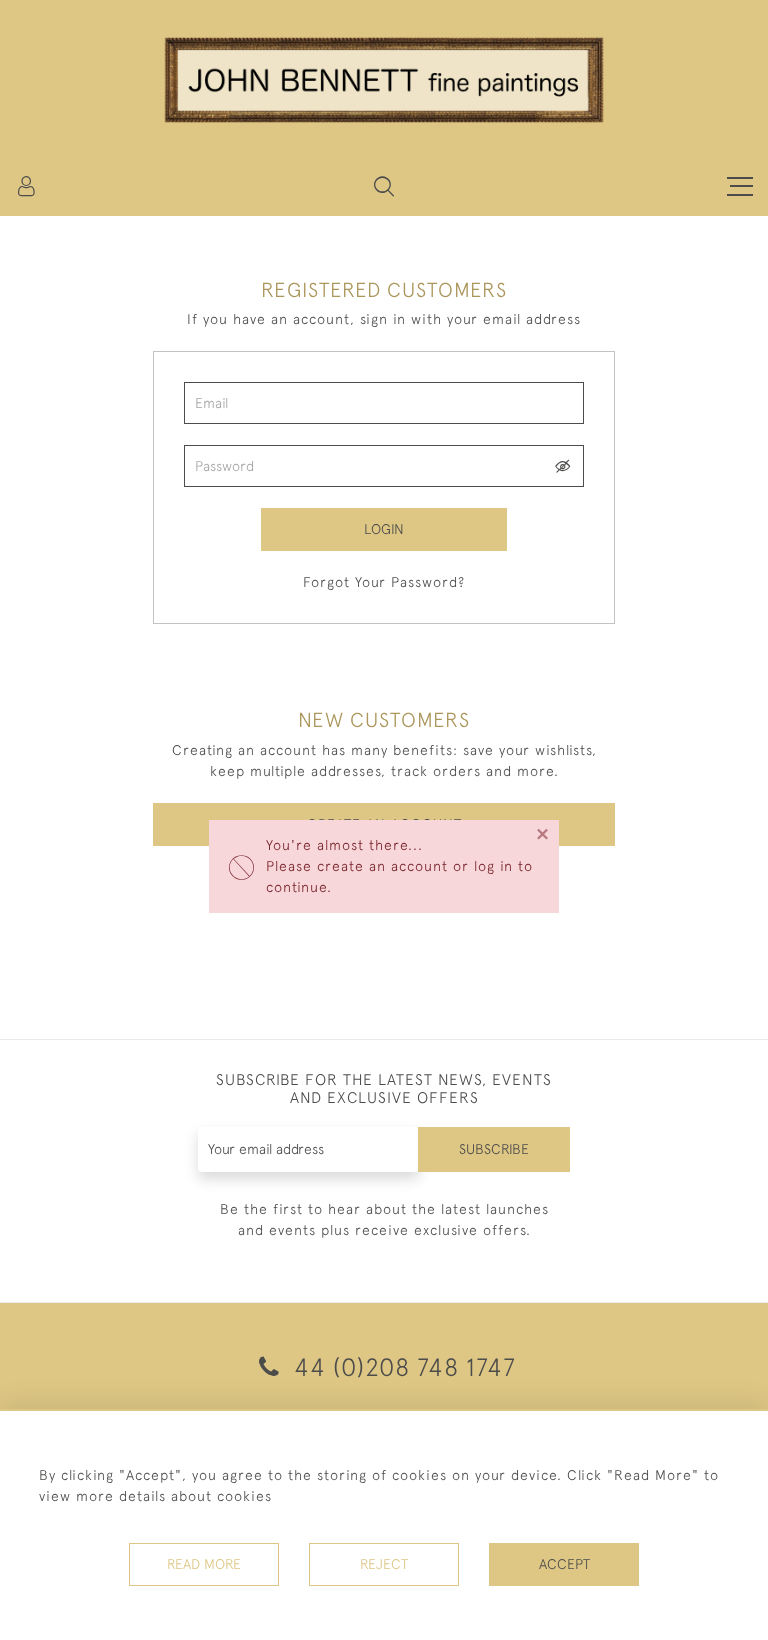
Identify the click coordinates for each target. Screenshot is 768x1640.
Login (384, 529)
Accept (564, 1564)
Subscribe (494, 1149)
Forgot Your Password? (384, 582)
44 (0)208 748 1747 (401, 1366)
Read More (204, 1564)
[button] (384, 186)
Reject (384, 1564)
